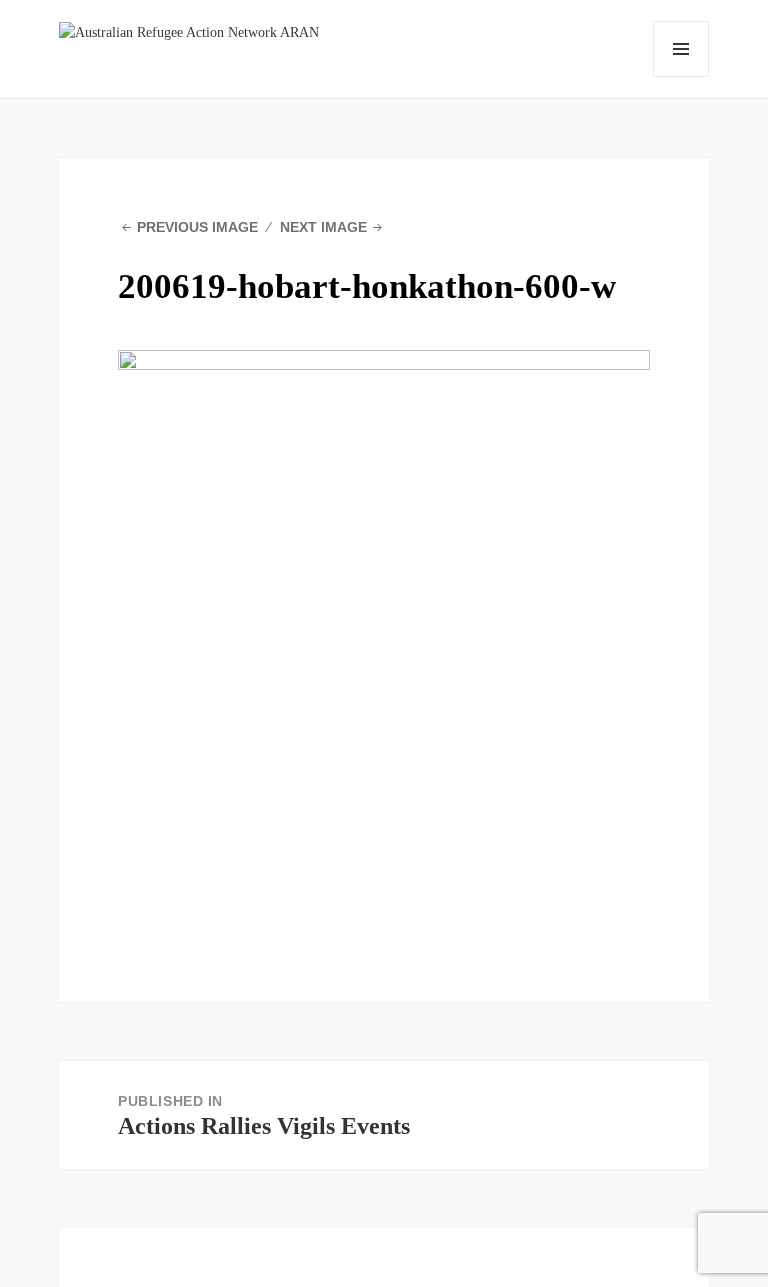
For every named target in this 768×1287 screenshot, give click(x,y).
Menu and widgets (681, 49)
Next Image (323, 227)
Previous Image (197, 227)
